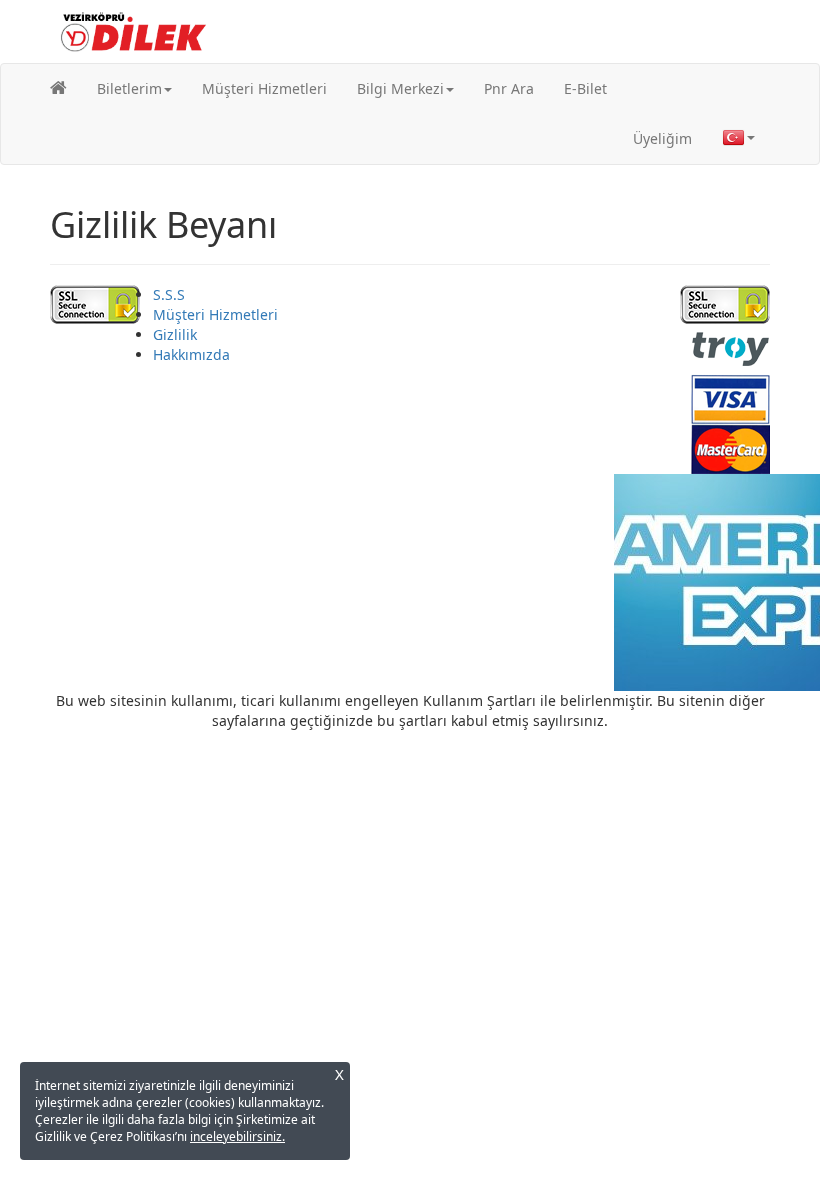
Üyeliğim (662, 138)
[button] (134, 89)
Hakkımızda (191, 354)
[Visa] (730, 397)
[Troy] (730, 347)
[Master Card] (730, 447)
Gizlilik (175, 334)
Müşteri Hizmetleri (264, 88)
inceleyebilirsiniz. (237, 1136)
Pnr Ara (509, 88)
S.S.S (169, 294)
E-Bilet (585, 88)
